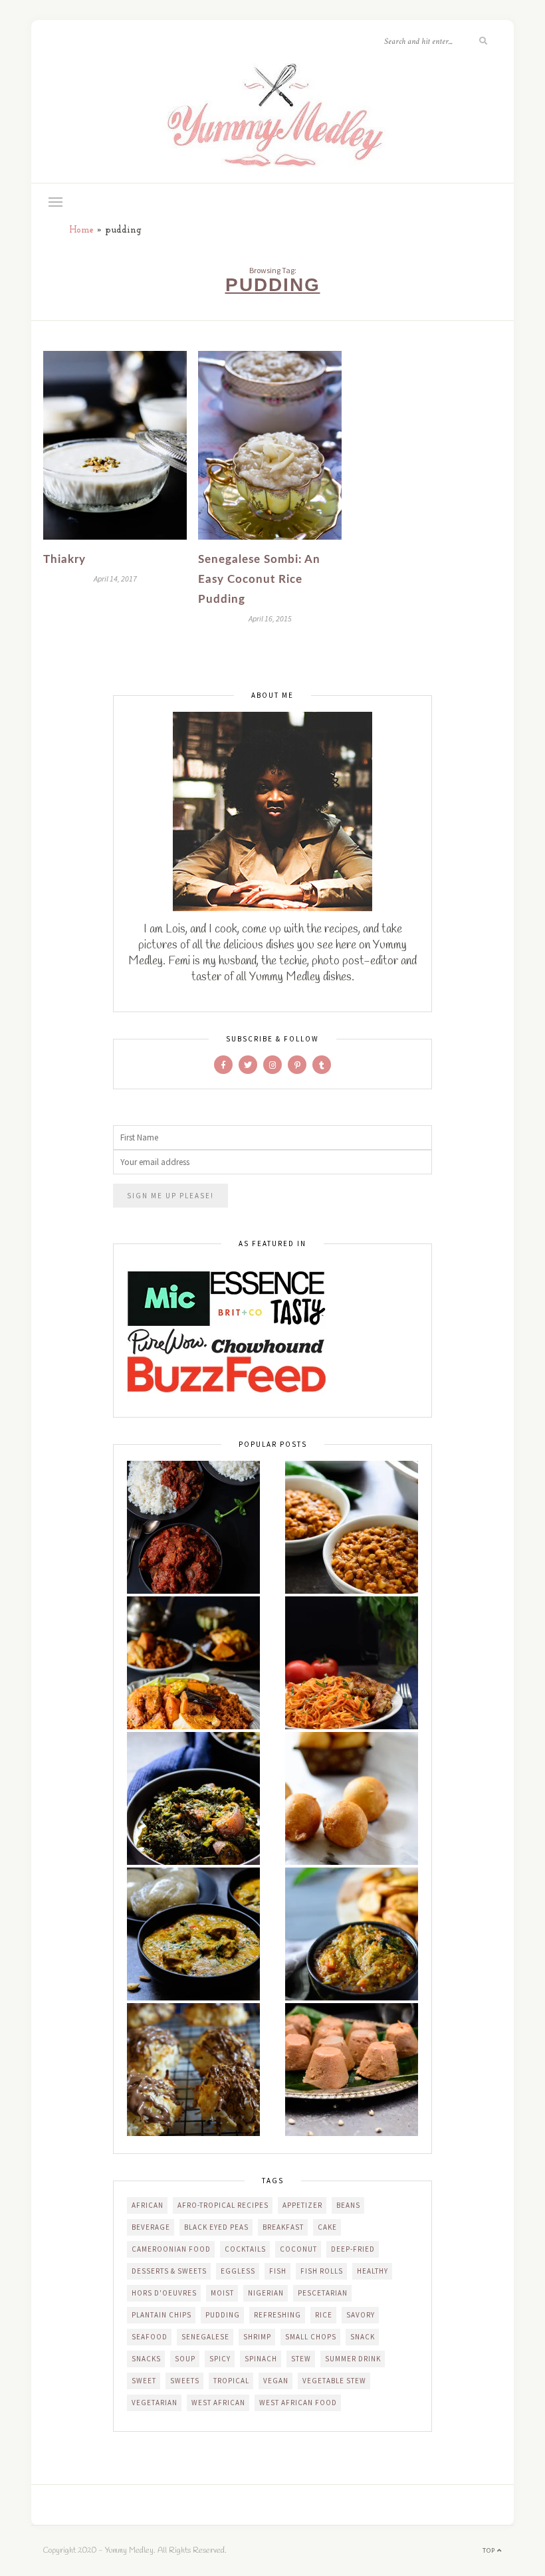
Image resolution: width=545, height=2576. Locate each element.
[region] (173, 2480)
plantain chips (162, 2315)
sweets (185, 2381)
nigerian (266, 2293)
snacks (146, 2359)
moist (222, 2293)
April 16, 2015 (270, 618)
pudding (223, 2315)
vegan (276, 2381)
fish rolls (322, 2271)
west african (218, 2403)
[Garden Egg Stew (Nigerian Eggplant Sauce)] (352, 1934)
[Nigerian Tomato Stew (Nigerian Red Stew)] (193, 1527)
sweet (144, 2381)
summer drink (353, 2359)
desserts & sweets (169, 2271)
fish (278, 2271)
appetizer (302, 2205)
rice (324, 2315)
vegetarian (155, 2403)
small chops (311, 2337)
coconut (298, 2249)
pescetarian (323, 2293)
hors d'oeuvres (164, 2293)
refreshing (277, 2315)
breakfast (283, 2227)
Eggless (238, 2271)
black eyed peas (216, 2227)
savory (361, 2315)
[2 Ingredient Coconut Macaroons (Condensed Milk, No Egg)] (193, 2070)
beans (348, 2205)
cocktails (245, 2249)
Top (490, 2550)
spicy (220, 2359)
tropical (231, 2381)
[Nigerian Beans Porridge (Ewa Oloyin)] (352, 1527)
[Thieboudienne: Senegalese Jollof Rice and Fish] (193, 1663)
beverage (151, 2227)
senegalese (205, 2337)
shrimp (257, 2337)
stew (301, 2359)
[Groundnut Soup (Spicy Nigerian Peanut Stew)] (193, 1934)
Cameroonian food (171, 2249)
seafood (150, 2337)
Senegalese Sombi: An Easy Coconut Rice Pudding (259, 579)
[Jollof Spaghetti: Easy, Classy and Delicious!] (352, 1663)
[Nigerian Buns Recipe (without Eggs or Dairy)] (352, 1798)
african (148, 2205)
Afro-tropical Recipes (223, 2205)
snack (363, 2337)
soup (185, 2359)
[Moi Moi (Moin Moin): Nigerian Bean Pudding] (352, 2070)
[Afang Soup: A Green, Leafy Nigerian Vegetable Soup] (193, 1798)
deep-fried (353, 2249)
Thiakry (64, 559)
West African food (298, 2403)
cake (327, 2227)
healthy (373, 2271)
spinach (261, 2359)
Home (81, 230)
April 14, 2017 (115, 579)
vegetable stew (334, 2381)
